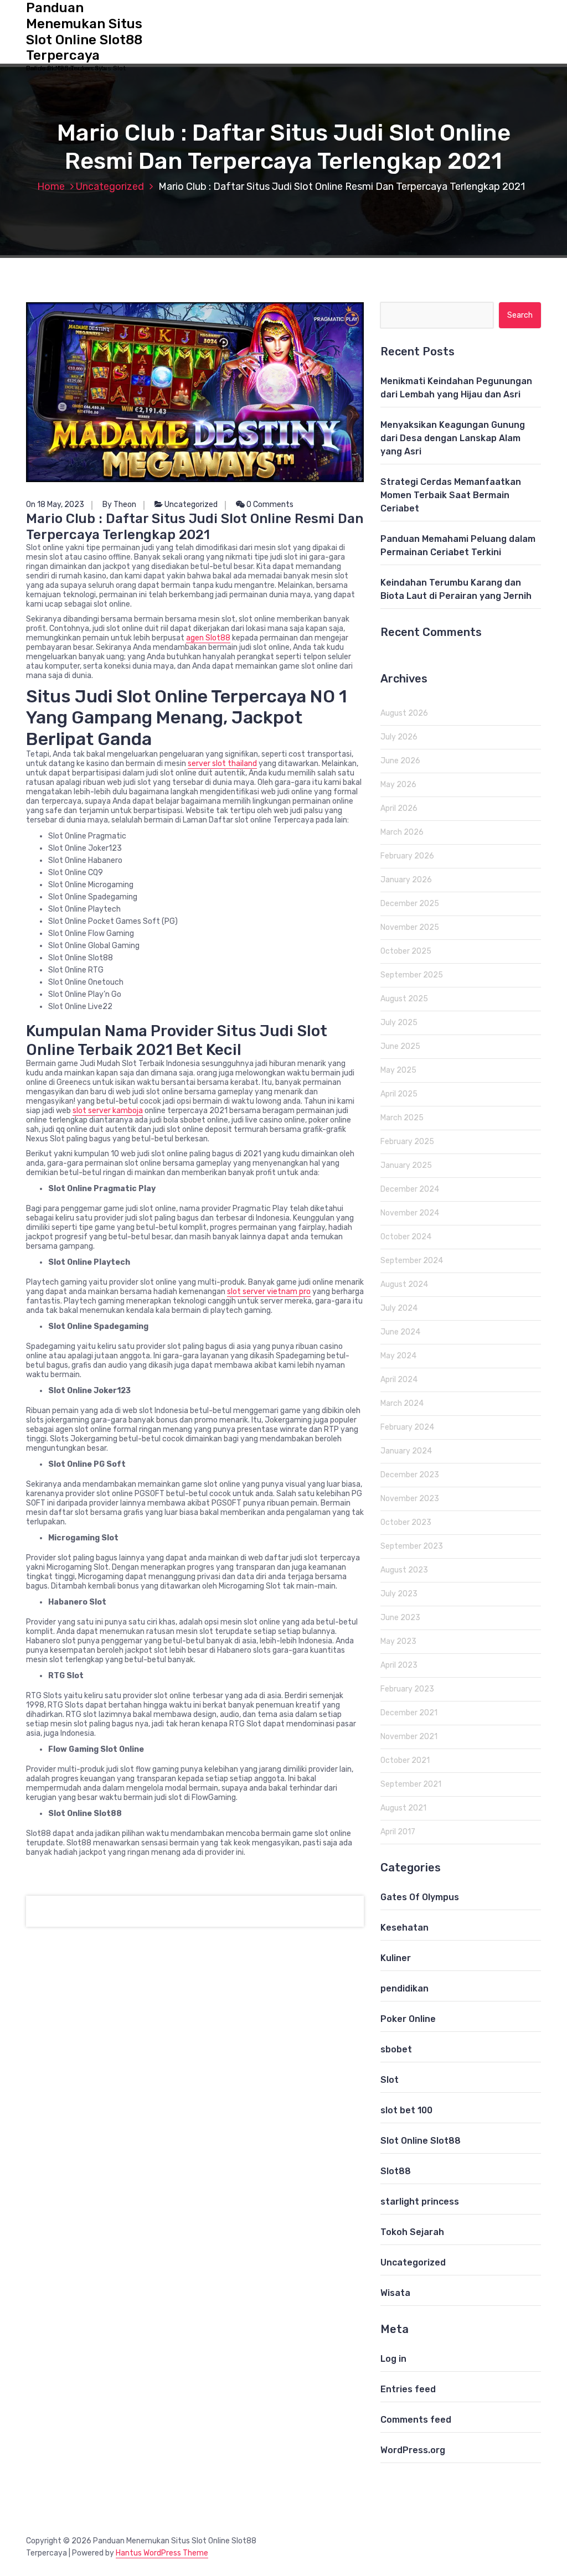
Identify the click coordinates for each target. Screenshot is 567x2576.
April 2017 (398, 1832)
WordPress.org (413, 2450)
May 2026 (398, 785)
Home (51, 187)
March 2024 (402, 1403)
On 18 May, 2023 (55, 505)
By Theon (119, 505)
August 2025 (404, 999)
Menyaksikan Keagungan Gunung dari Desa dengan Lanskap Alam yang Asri (453, 438)
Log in (393, 2359)
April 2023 (399, 1665)
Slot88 (396, 2171)
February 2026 (407, 856)
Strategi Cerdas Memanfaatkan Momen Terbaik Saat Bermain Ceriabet (451, 495)
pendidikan (404, 1988)
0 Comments (269, 505)
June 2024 (400, 1332)
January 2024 (406, 1451)
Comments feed (416, 2420)
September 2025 (412, 975)
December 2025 (410, 904)
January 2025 (406, 1165)
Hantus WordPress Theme (162, 2553)
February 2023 (407, 1689)
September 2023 (412, 1546)
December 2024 (410, 1189)
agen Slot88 (208, 638)
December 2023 (410, 1475)
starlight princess (420, 2202)
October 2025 (406, 951)
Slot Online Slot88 (421, 2141)
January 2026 (406, 880)
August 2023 (404, 1570)
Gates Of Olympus (420, 1897)
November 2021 (409, 1737)
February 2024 (407, 1427)
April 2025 (399, 1094)
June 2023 (400, 1618)
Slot (390, 2080)
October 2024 (406, 1237)
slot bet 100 (406, 2110)
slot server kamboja (108, 1111)
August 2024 (404, 1284)
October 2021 (405, 1760)
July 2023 (399, 1594)
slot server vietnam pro (269, 1292)
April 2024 (399, 1380)
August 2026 (404, 713)
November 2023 (410, 1499)
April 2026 (399, 808)
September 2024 (412, 1261)
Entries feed (408, 2389)
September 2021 (411, 1784)
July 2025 (399, 1023)
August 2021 (403, 1808)
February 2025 (407, 1142)
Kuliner (396, 1958)
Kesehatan (404, 1928)
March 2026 (402, 832)
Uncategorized (110, 187)
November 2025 (410, 927)
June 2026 (400, 761)
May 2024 (398, 1356)
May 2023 (398, 1641)
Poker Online (408, 2019)
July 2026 (399, 737)
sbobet (396, 2049)
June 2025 (400, 1046)
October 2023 (406, 1522)
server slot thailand (222, 764)
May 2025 (398, 1070)
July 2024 (399, 1308)
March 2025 (402, 1118)
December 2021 (409, 1713)
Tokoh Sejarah (412, 2232)
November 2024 (410, 1213)
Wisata (395, 2293)
